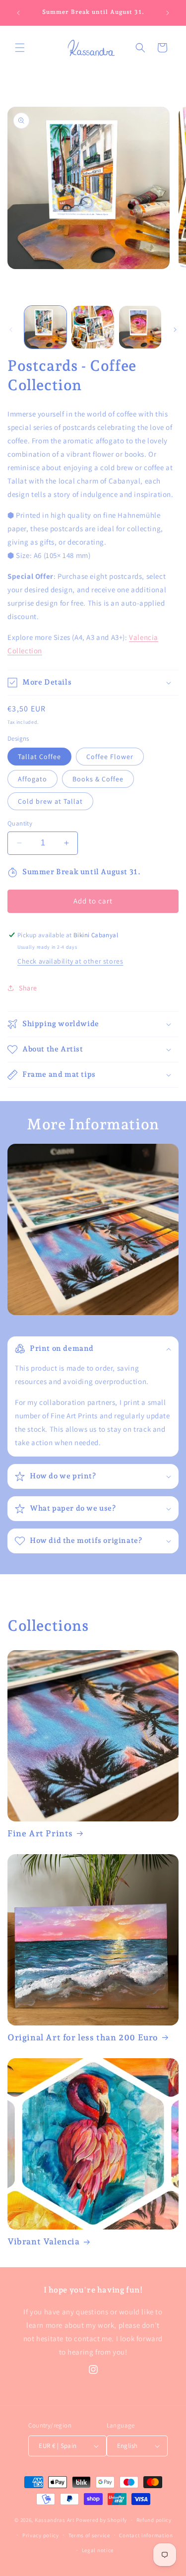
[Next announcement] (168, 13)
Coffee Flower (110, 757)
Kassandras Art (55, 2520)
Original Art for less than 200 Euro (83, 2037)
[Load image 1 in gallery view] (45, 327)
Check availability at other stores (70, 961)
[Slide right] (175, 330)
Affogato (32, 779)
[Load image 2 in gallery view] (93, 327)
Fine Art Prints (40, 1833)
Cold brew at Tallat (50, 801)
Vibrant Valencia (44, 2241)
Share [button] (28, 988)
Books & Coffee (98, 779)
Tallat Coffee (39, 757)
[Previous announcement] (18, 13)
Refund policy (154, 2520)
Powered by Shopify (101, 2520)
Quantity (20, 823)
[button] (20, 48)
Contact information (146, 2535)
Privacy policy (41, 2535)
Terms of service (89, 2535)
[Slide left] (11, 330)
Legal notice (98, 2550)
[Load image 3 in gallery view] (140, 327)
